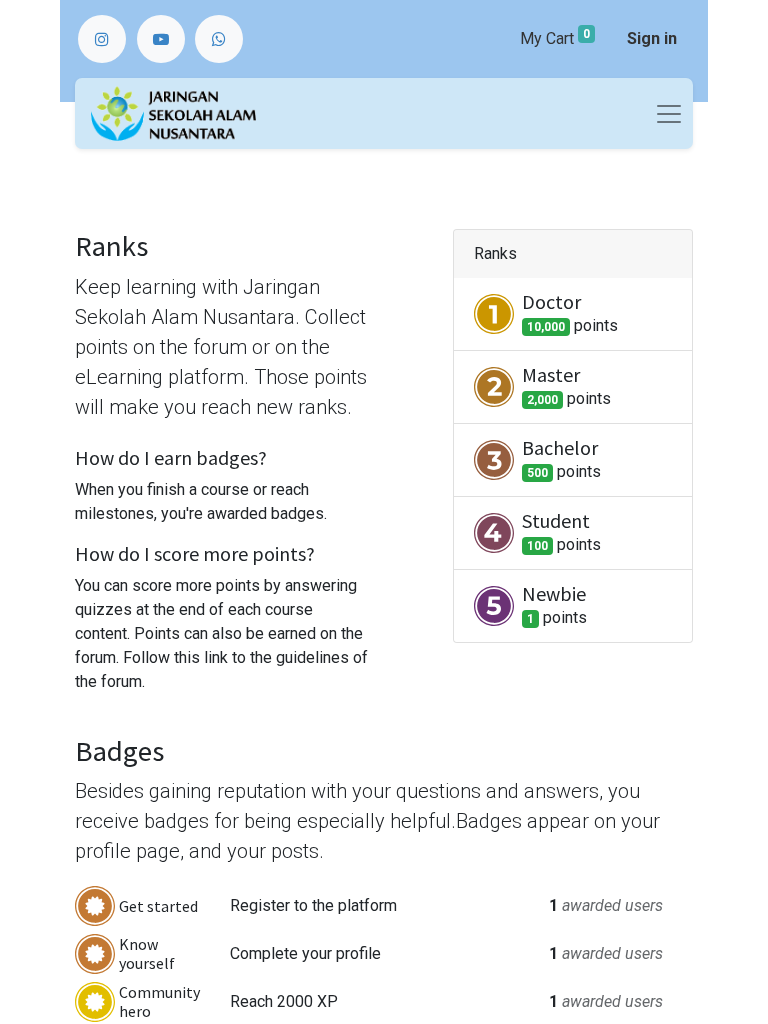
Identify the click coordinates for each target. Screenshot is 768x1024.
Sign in (652, 38)
